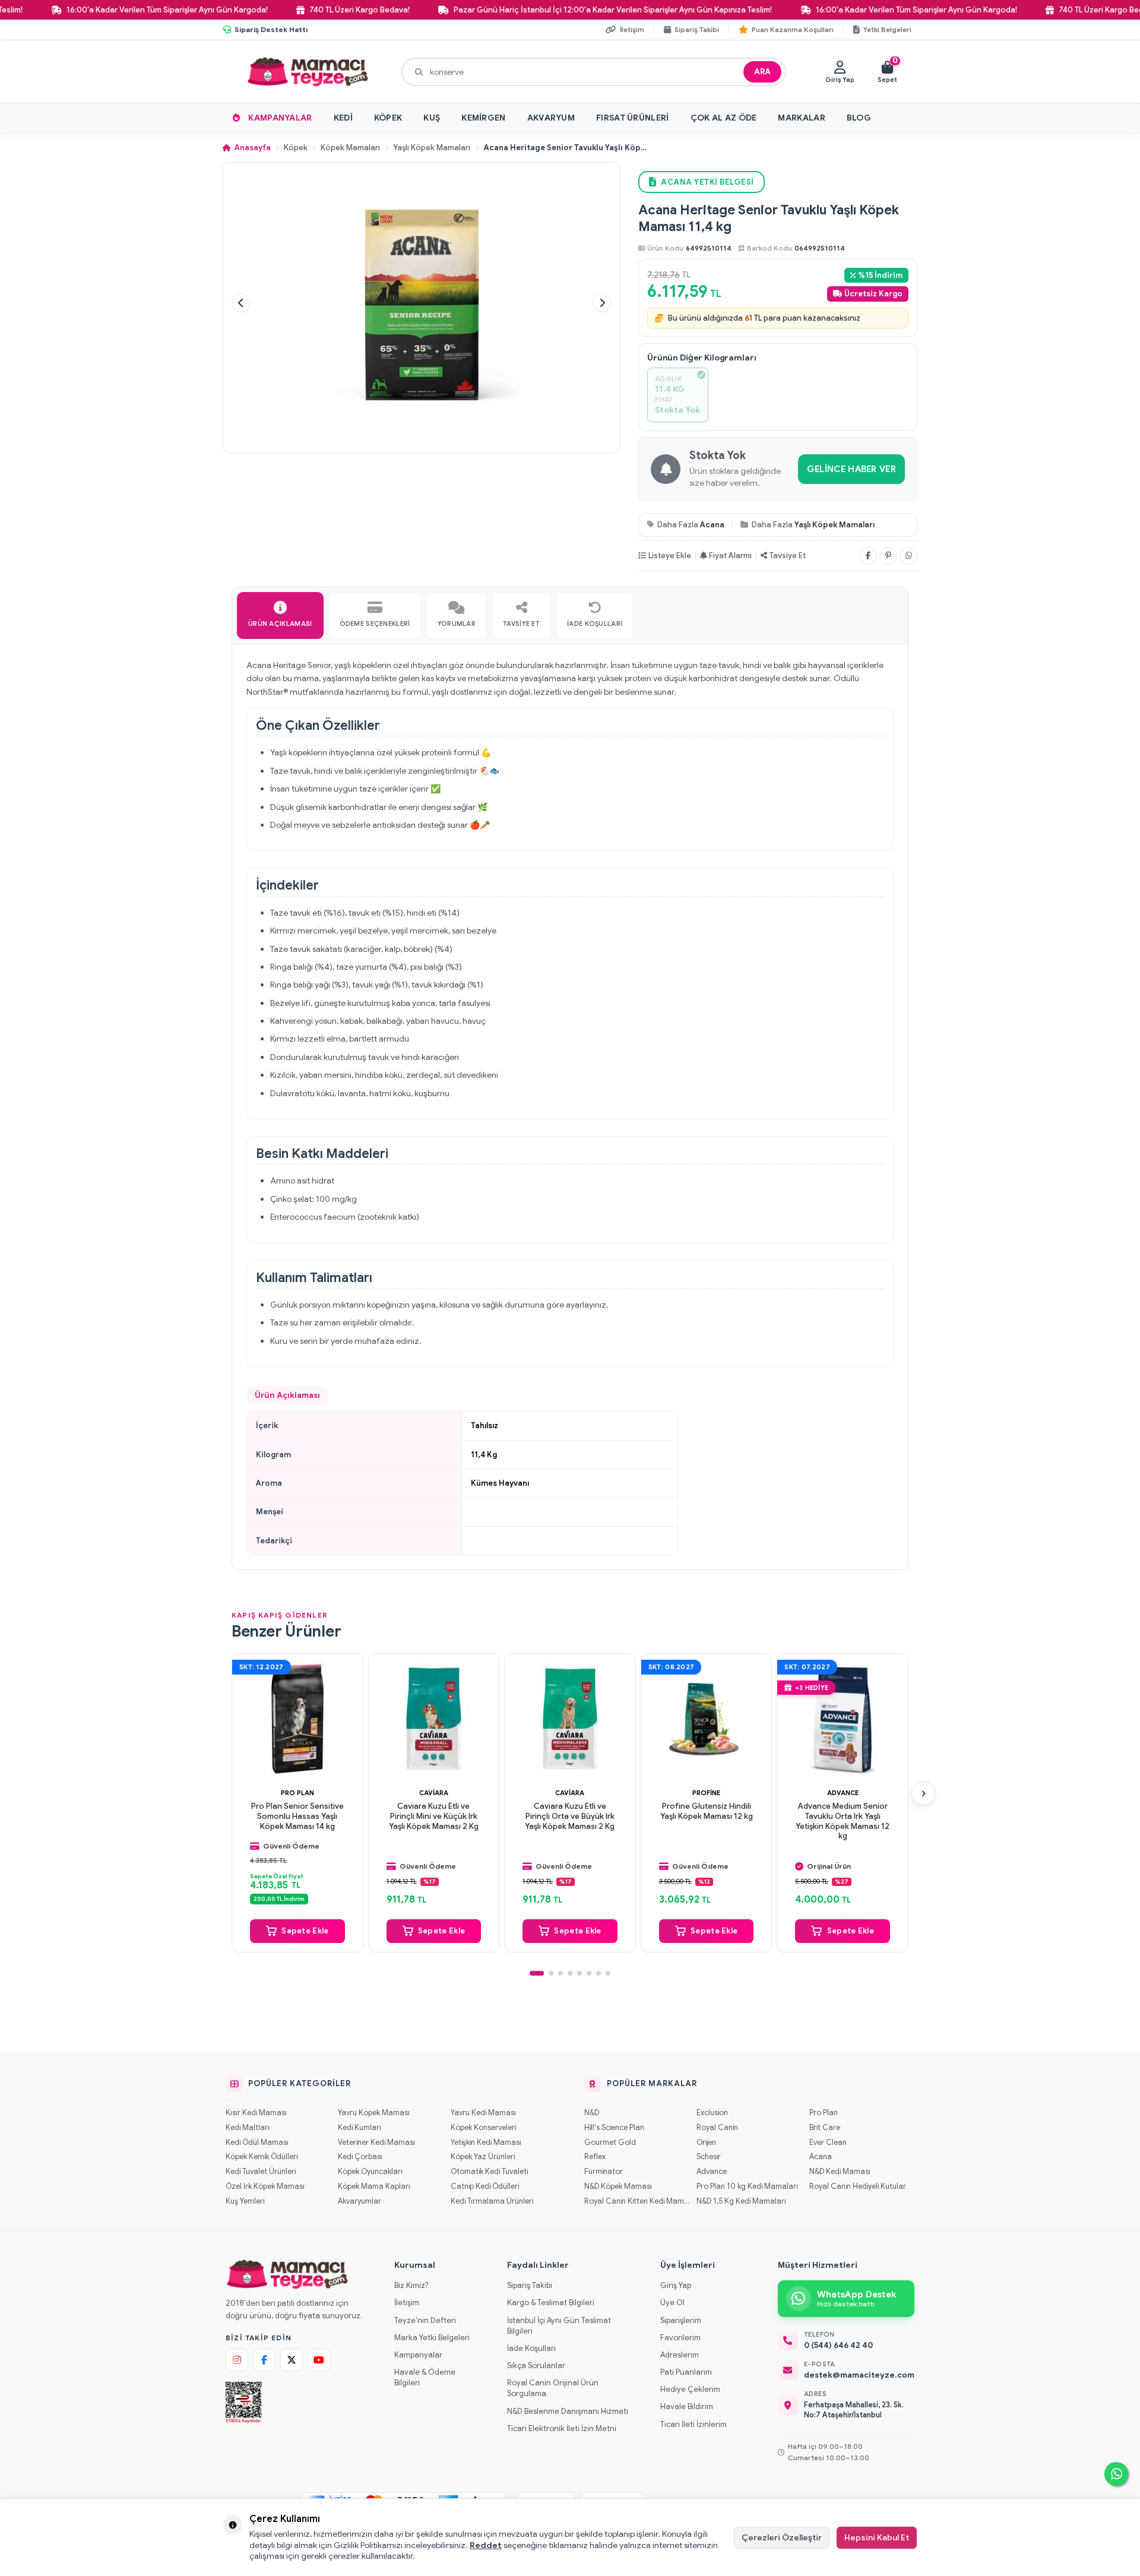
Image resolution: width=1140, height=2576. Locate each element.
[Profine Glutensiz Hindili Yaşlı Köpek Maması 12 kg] (707, 1719)
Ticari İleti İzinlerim (693, 2424)
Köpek (388, 118)
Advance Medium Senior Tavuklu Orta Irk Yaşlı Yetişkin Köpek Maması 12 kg (843, 1821)
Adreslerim (680, 2355)
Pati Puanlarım (686, 2372)
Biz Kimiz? (411, 2285)
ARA (762, 72)
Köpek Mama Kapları (374, 2186)
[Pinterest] (888, 556)
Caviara (434, 1792)
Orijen (706, 2143)
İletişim (407, 2303)
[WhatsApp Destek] (1116, 2474)
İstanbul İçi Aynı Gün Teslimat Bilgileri (559, 2326)
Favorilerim (680, 2338)
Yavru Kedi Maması (483, 2113)
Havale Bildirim (687, 2406)
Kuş (432, 118)
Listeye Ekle (670, 556)
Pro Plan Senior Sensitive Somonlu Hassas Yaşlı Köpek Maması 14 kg (297, 1816)
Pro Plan (297, 1792)
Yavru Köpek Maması (374, 2113)
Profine (706, 1792)
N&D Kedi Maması (840, 2172)
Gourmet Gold (610, 2143)
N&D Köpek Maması (618, 2186)
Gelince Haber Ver (851, 469)
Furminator (604, 2172)
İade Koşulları (531, 2348)
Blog (859, 118)
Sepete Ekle (305, 1930)
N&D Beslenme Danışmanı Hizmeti (568, 2411)
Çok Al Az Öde (724, 118)
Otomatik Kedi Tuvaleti (489, 2172)
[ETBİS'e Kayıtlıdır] (244, 2403)
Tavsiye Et (788, 556)
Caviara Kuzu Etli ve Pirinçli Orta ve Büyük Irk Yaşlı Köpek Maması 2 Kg (570, 1816)
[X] (292, 2360)
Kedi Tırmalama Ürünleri (492, 2201)
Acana (712, 525)
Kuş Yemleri (245, 2201)
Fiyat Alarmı (730, 556)
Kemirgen (483, 118)
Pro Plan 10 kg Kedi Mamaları (747, 2186)
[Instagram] (237, 2360)
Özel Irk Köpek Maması (265, 2186)
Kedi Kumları (360, 2128)
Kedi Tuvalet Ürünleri (261, 2172)
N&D (592, 2113)
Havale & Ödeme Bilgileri (425, 2377)
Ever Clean (828, 2143)
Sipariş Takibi (530, 2285)
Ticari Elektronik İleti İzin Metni (562, 2428)
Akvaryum (551, 118)
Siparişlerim (681, 2320)
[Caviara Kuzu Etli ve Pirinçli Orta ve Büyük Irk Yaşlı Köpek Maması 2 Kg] (570, 1719)
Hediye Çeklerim (690, 2389)
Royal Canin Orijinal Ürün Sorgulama (553, 2388)
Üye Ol (672, 2303)
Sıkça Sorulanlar (536, 2365)
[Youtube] (319, 2360)
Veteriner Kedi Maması (376, 2143)
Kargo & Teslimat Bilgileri (551, 2303)
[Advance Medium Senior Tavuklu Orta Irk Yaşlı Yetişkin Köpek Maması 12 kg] (843, 1719)
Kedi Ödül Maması (257, 2143)
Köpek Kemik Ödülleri (262, 2157)
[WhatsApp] (908, 556)
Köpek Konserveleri (483, 2128)
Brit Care (825, 2128)
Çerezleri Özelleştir (782, 2537)
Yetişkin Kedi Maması (486, 2143)
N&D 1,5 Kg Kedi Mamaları (741, 2201)
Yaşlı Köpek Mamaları (432, 148)
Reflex (595, 2157)
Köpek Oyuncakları (370, 2172)
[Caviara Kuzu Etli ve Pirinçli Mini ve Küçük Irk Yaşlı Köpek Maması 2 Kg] (434, 1719)
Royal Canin (717, 2128)
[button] (241, 303)
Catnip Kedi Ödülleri (485, 2186)
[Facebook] (868, 556)
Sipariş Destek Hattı (271, 29)
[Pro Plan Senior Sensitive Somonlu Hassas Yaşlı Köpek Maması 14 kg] (297, 1719)
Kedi (343, 118)
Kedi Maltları (248, 2128)
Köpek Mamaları (350, 148)
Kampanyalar (280, 118)
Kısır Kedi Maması (256, 2113)
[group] (422, 303)
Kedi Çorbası (360, 2157)
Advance (843, 1792)
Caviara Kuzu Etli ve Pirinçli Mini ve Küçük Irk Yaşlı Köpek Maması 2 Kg (434, 1816)
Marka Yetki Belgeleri (432, 2338)
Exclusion (712, 2113)
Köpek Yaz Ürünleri (483, 2157)
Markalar (801, 118)
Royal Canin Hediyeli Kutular (858, 2186)
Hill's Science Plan (614, 2128)
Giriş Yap (676, 2285)
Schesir (709, 2157)
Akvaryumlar (360, 2201)
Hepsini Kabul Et (877, 2537)
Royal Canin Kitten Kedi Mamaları (637, 2201)
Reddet (486, 2545)
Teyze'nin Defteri (425, 2320)
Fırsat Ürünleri (633, 118)
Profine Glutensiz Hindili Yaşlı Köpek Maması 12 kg (707, 1811)
